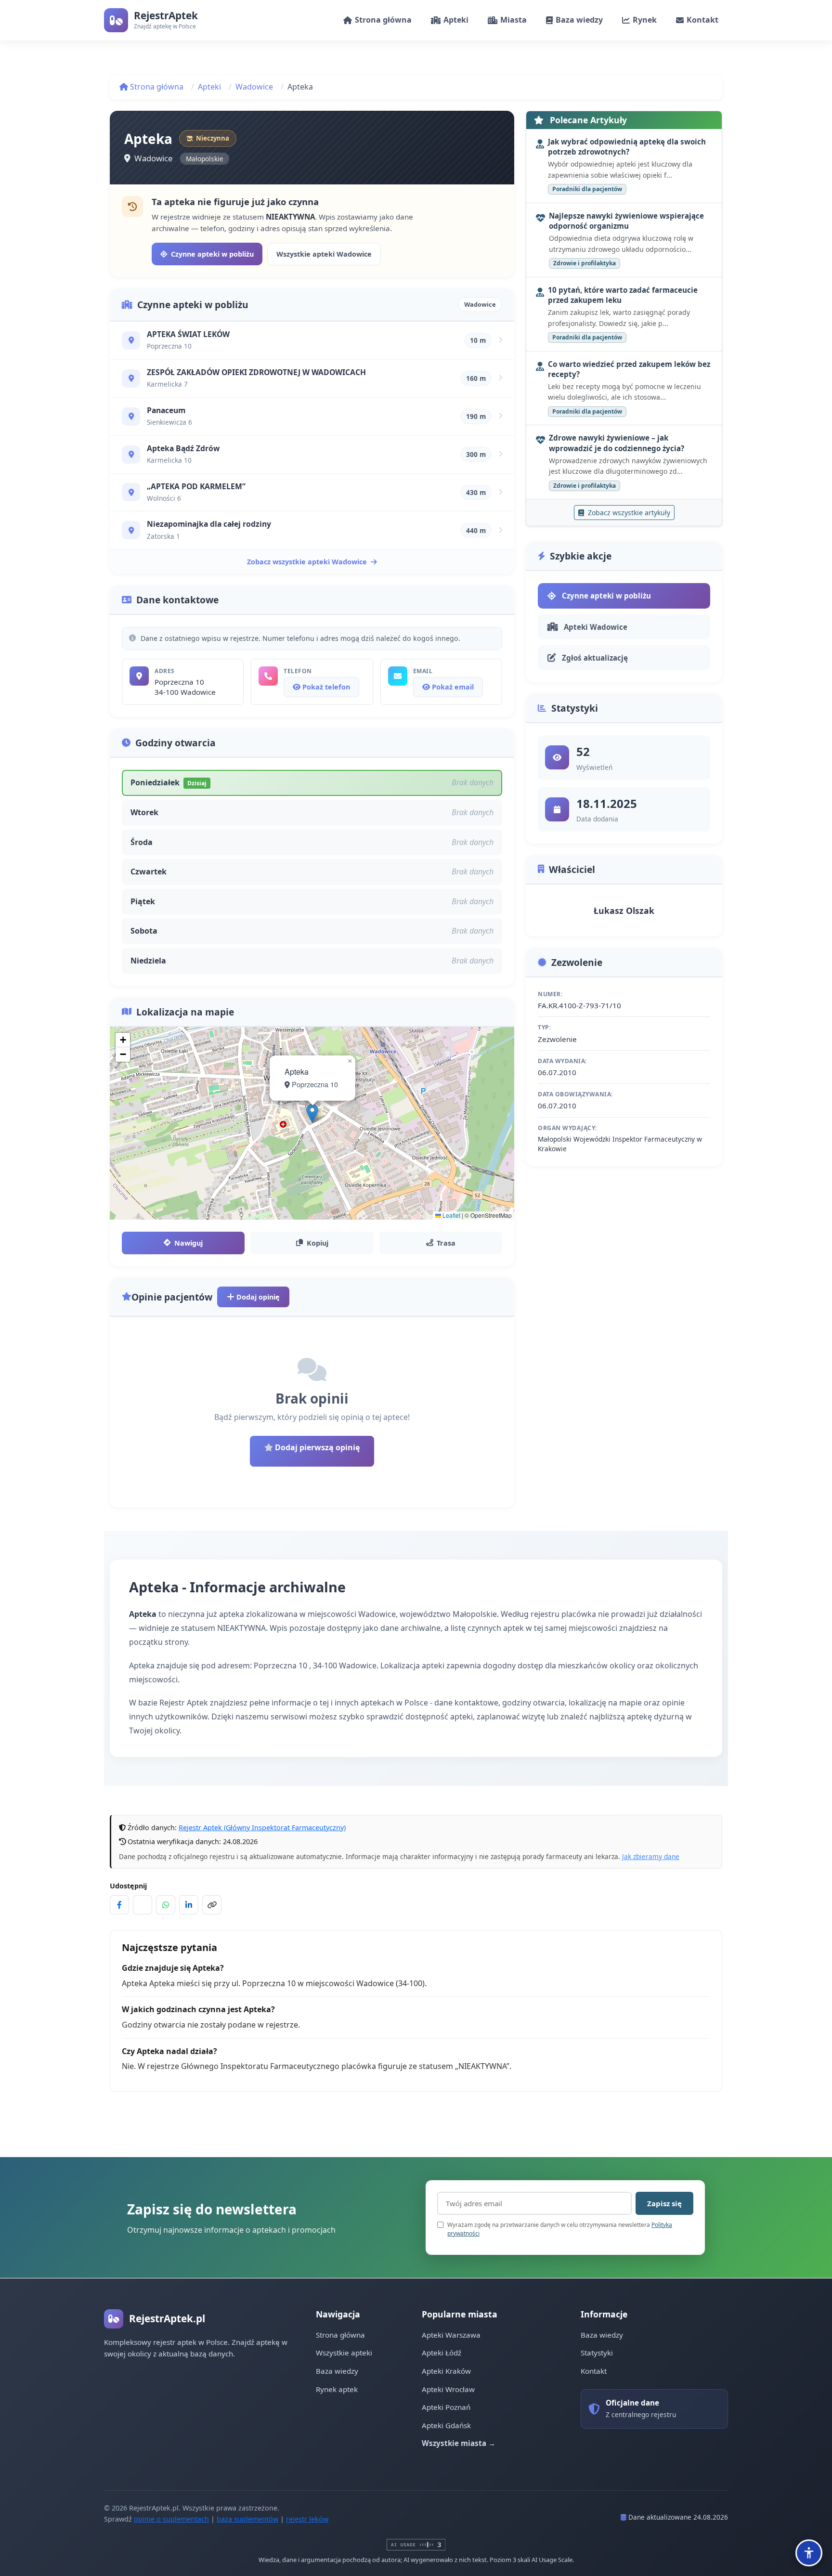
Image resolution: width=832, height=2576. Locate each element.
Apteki (209, 87)
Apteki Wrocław (448, 2389)
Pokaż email (452, 687)
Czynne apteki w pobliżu (212, 254)
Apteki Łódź (442, 2353)
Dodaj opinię (257, 1297)
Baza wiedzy (337, 2371)
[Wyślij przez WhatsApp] (166, 1905)
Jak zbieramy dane (651, 1856)
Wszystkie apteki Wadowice (324, 254)
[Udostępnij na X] (143, 1905)
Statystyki (597, 2353)
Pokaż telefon (325, 687)
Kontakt (594, 2371)
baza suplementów (247, 2519)
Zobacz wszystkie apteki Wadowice (307, 562)
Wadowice (254, 87)
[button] (312, 1113)
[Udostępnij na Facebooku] (119, 1905)
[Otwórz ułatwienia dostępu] (809, 2553)
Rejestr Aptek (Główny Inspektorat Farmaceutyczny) (262, 1828)
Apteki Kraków (446, 2371)
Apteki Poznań (446, 2407)
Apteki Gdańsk (446, 2425)
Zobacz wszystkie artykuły (628, 513)
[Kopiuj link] (212, 1905)
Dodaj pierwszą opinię (316, 1447)
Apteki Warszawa (451, 2335)
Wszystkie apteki (344, 2353)
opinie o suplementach (171, 2519)
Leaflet (451, 1215)
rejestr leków (307, 2519)
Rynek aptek (337, 2389)
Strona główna (156, 87)
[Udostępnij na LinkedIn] (189, 1905)
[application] (312, 1123)
